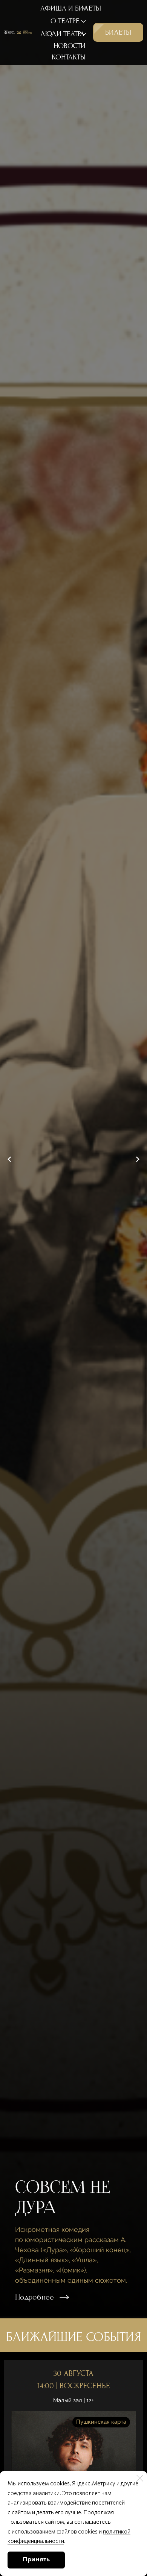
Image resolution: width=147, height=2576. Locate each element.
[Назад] (9, 1159)
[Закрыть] (140, 2478)
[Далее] (138, 1159)
